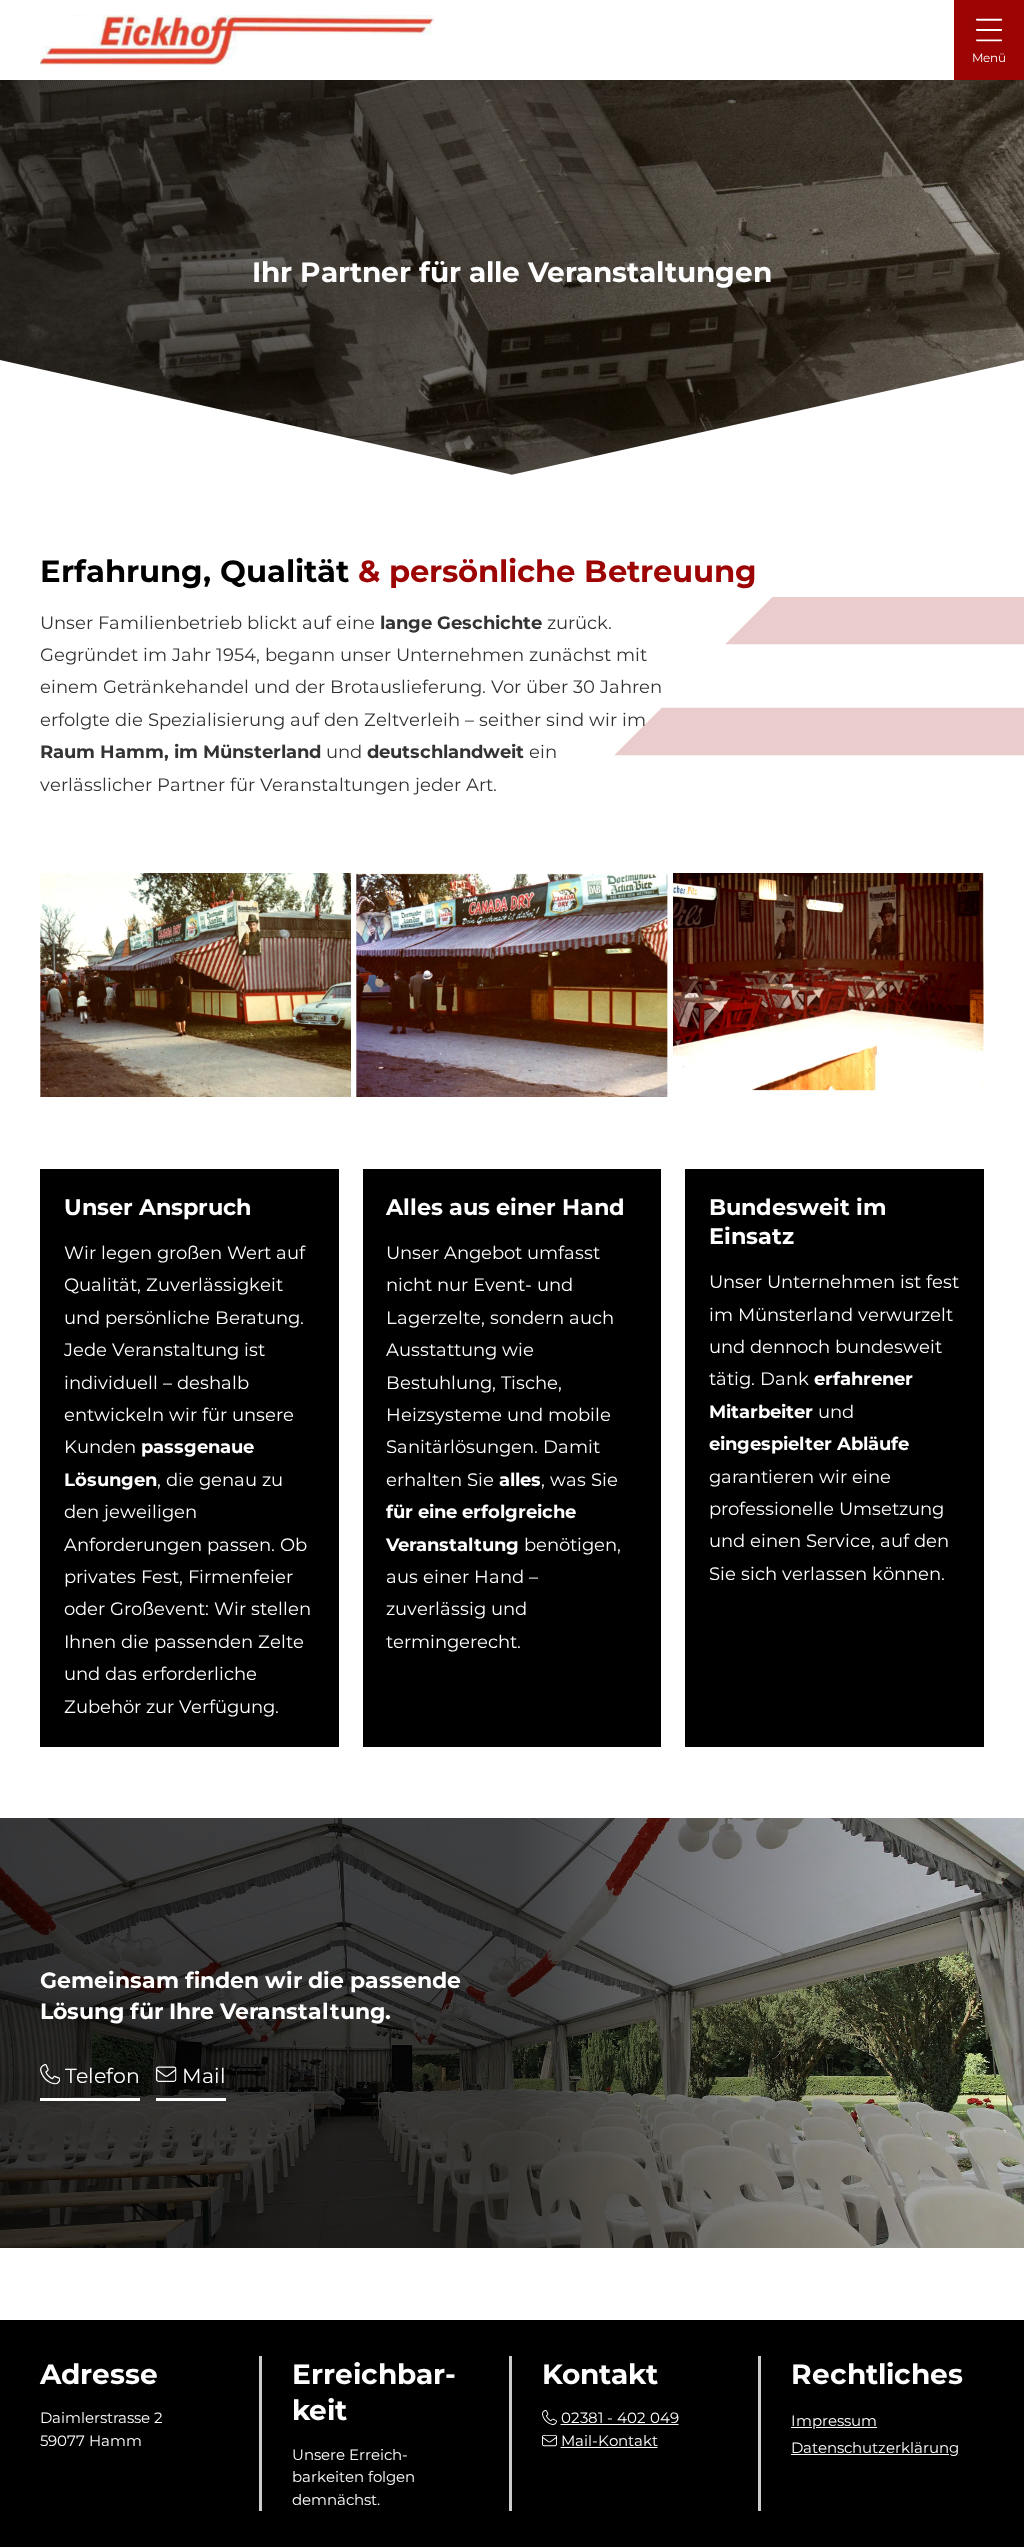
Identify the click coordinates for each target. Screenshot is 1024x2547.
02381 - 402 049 (620, 2417)
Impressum (834, 2420)
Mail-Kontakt (609, 2440)
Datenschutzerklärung (875, 2447)
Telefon (100, 2075)
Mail (201, 2075)
